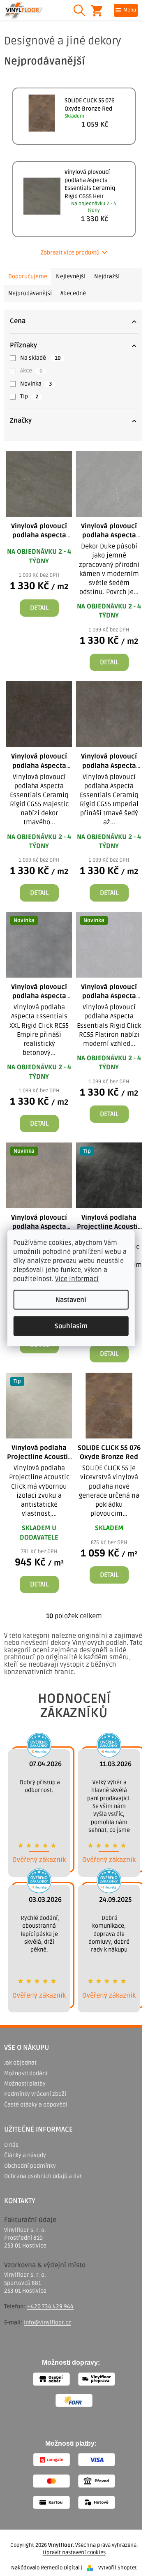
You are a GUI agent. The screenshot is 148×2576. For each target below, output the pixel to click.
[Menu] (126, 10)
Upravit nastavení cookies (74, 2553)
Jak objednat (20, 2063)
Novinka (36, 384)
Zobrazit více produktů (70, 253)
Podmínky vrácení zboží (35, 2094)
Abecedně (73, 293)
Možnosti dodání (26, 2073)
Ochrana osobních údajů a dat (43, 2176)
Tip (29, 397)
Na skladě (40, 358)
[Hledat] (79, 10)
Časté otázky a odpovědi (36, 2105)
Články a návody (25, 2155)
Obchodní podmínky (30, 2166)
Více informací (77, 1279)
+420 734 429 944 (50, 2307)
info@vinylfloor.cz (47, 2323)
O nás (11, 2145)
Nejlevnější (71, 276)
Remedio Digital (60, 2568)
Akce (31, 371)
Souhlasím (71, 1326)
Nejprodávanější (30, 293)
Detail (39, 608)
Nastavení (71, 1300)
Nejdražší (107, 276)
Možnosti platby (25, 2084)
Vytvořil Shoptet (118, 2568)
